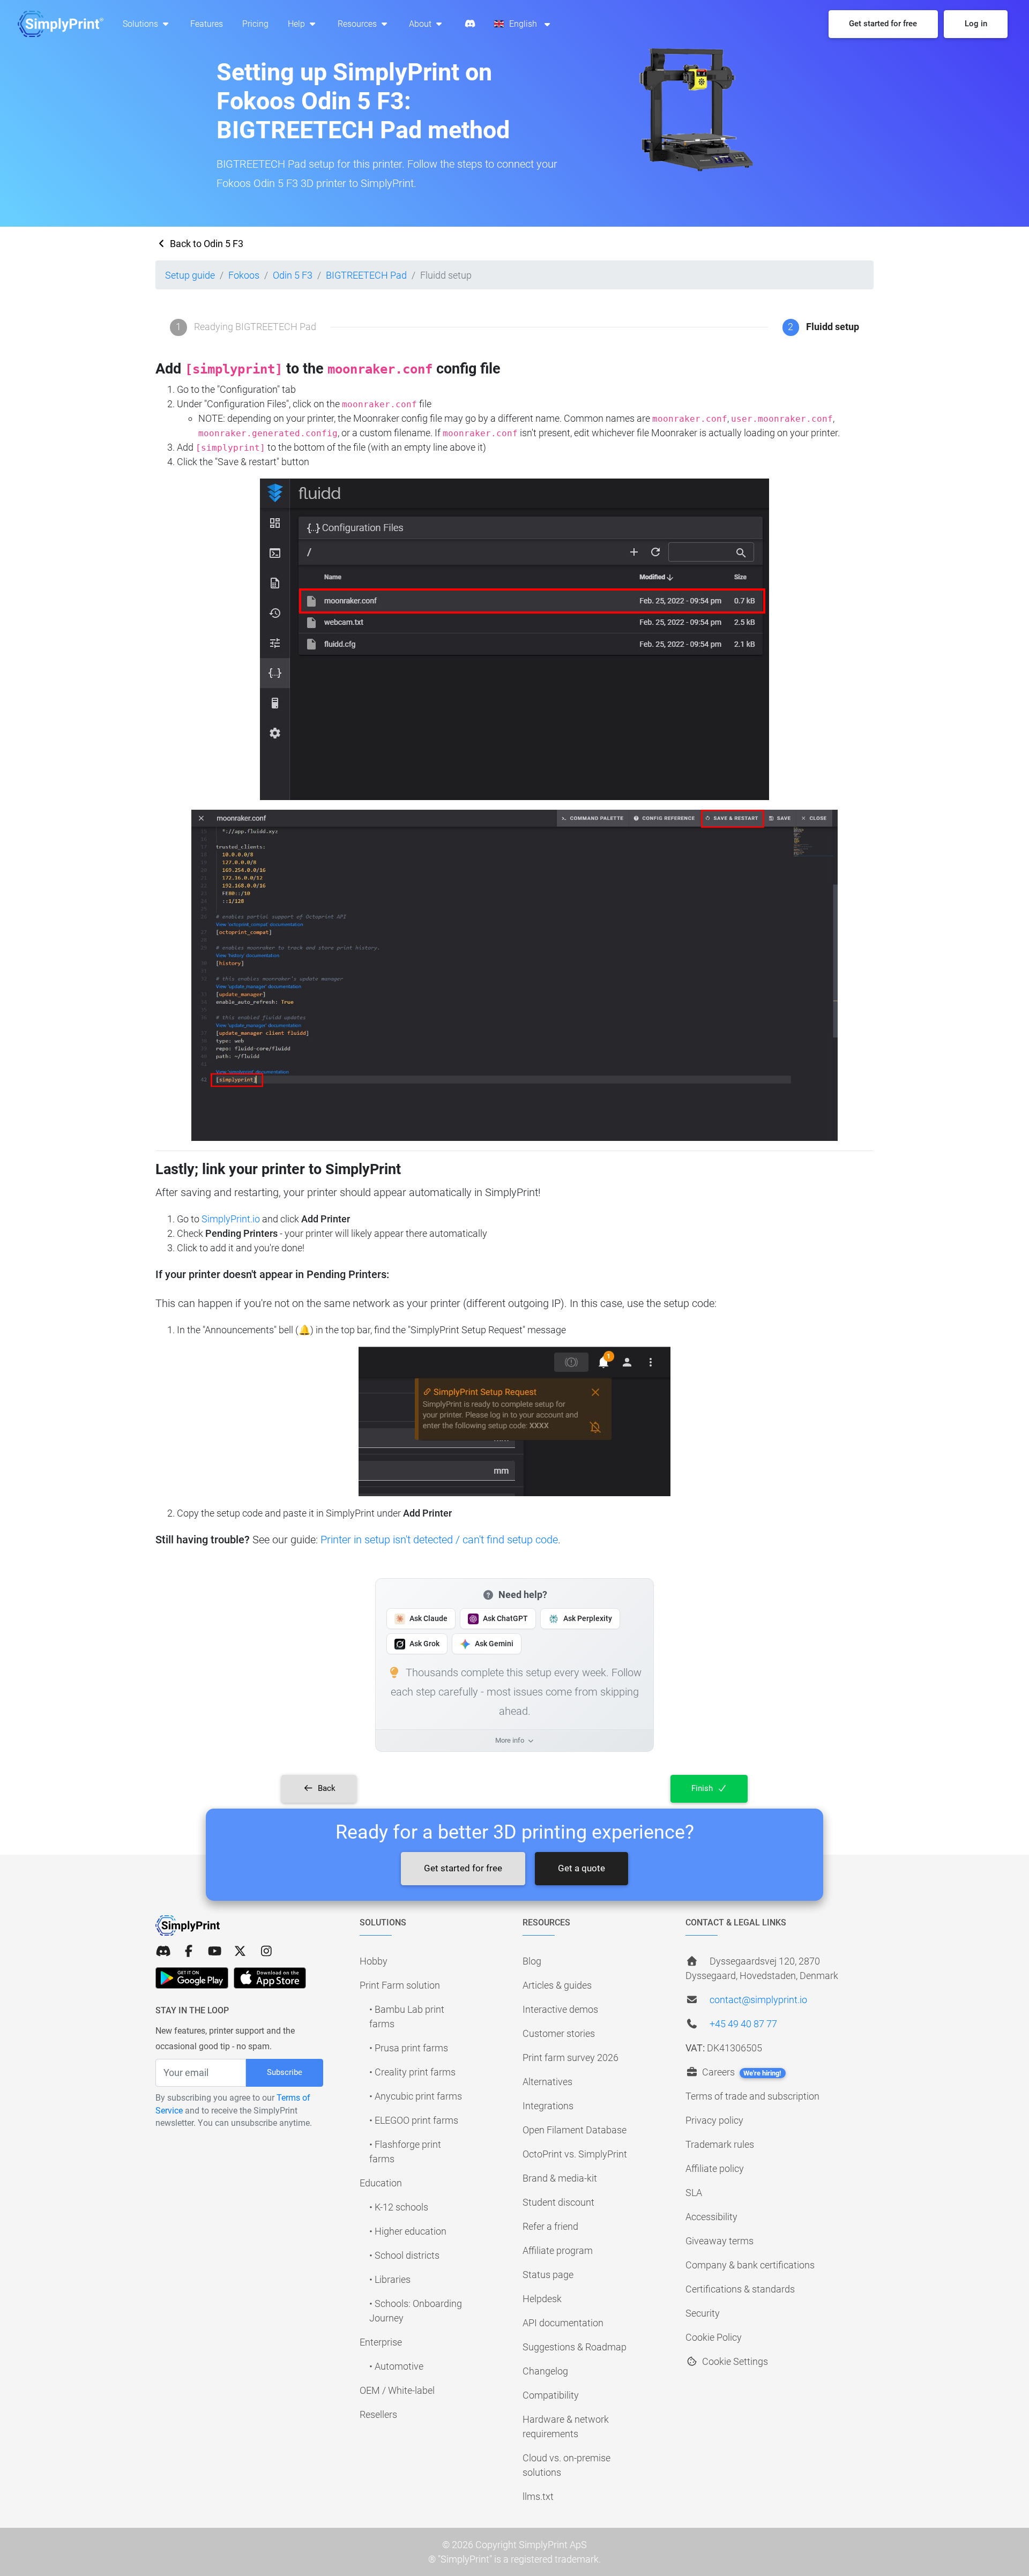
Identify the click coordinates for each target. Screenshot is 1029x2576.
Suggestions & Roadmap (575, 2347)
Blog (532, 1961)
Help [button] (297, 24)
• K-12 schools (399, 2207)
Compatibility (551, 2395)
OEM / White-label (397, 2390)
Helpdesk (542, 2299)
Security (703, 2313)
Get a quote (581, 1868)
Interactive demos (560, 2009)
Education (381, 2183)
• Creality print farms (412, 2072)
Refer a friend (550, 2226)
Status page (548, 2275)
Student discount (558, 2202)
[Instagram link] (266, 1951)
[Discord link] (163, 1951)
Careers (741, 2072)
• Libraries (390, 2279)
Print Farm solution (400, 1985)
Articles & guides (557, 1985)
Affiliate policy (715, 2168)
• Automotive (396, 2366)
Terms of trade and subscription (752, 2096)
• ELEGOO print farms (414, 2120)
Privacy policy (714, 2120)
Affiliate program (558, 2250)
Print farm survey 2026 (571, 2058)
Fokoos (244, 275)
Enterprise (381, 2342)
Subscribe (285, 2072)
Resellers (378, 2414)
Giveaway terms (719, 2241)
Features (207, 24)
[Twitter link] (240, 1951)
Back (326, 1788)
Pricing (255, 24)
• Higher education (408, 2231)
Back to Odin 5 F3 (206, 244)
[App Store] (270, 1978)
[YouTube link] (214, 1951)
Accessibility (711, 2217)
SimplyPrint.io (231, 1219)
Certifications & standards (740, 2289)
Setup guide (190, 275)
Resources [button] (358, 24)
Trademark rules (720, 2144)
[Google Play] (192, 1978)
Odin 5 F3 (293, 275)
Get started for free (463, 1868)
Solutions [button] (141, 24)
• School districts (404, 2255)
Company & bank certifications (750, 2265)
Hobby (374, 1961)
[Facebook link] (189, 1951)
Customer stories (559, 2033)
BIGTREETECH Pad (366, 275)
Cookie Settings (734, 2361)
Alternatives (547, 2082)
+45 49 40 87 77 (743, 2024)
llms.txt (538, 2496)
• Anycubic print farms (416, 2096)
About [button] (421, 24)
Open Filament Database (575, 2130)
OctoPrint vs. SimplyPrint (575, 2154)
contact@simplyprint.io (758, 2000)
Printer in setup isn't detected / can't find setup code (439, 1540)
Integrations (548, 2106)
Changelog (545, 2371)
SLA (694, 2193)
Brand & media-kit (560, 2178)
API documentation (563, 2323)
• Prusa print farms (409, 2048)
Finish (703, 1788)
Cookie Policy (714, 2337)
